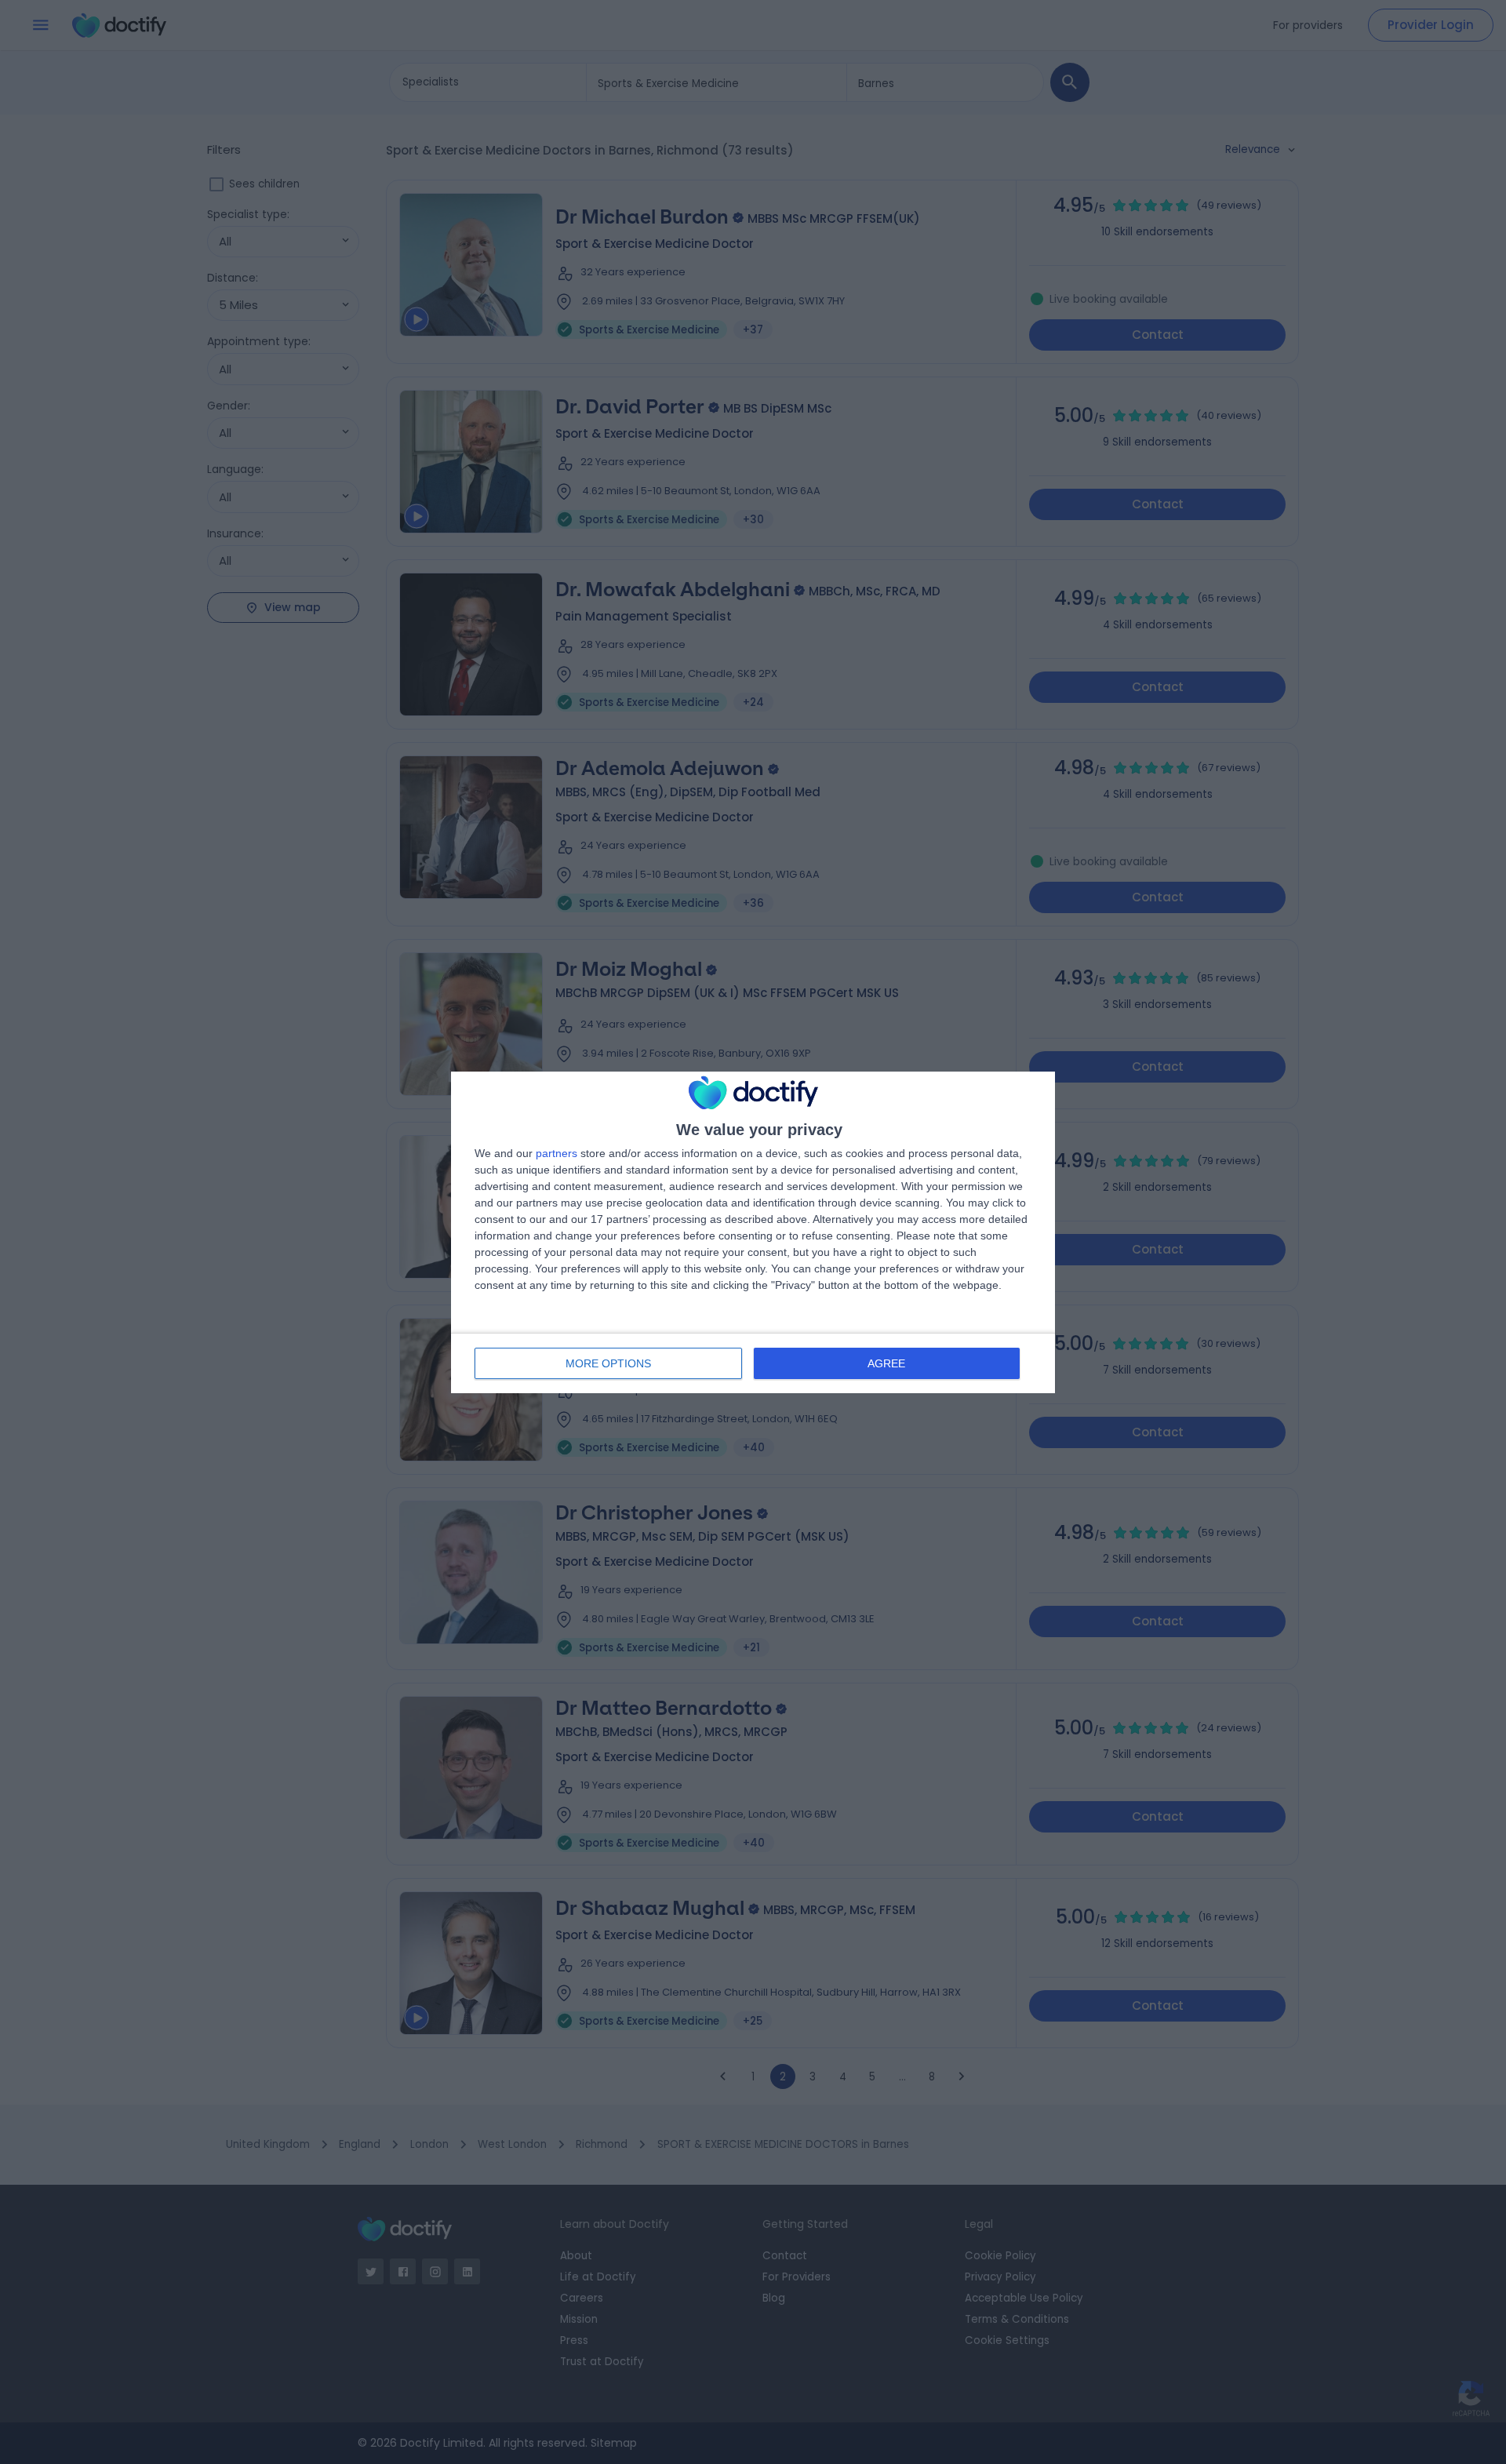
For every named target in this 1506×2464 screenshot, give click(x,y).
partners (557, 1153)
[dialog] (753, 1232)
